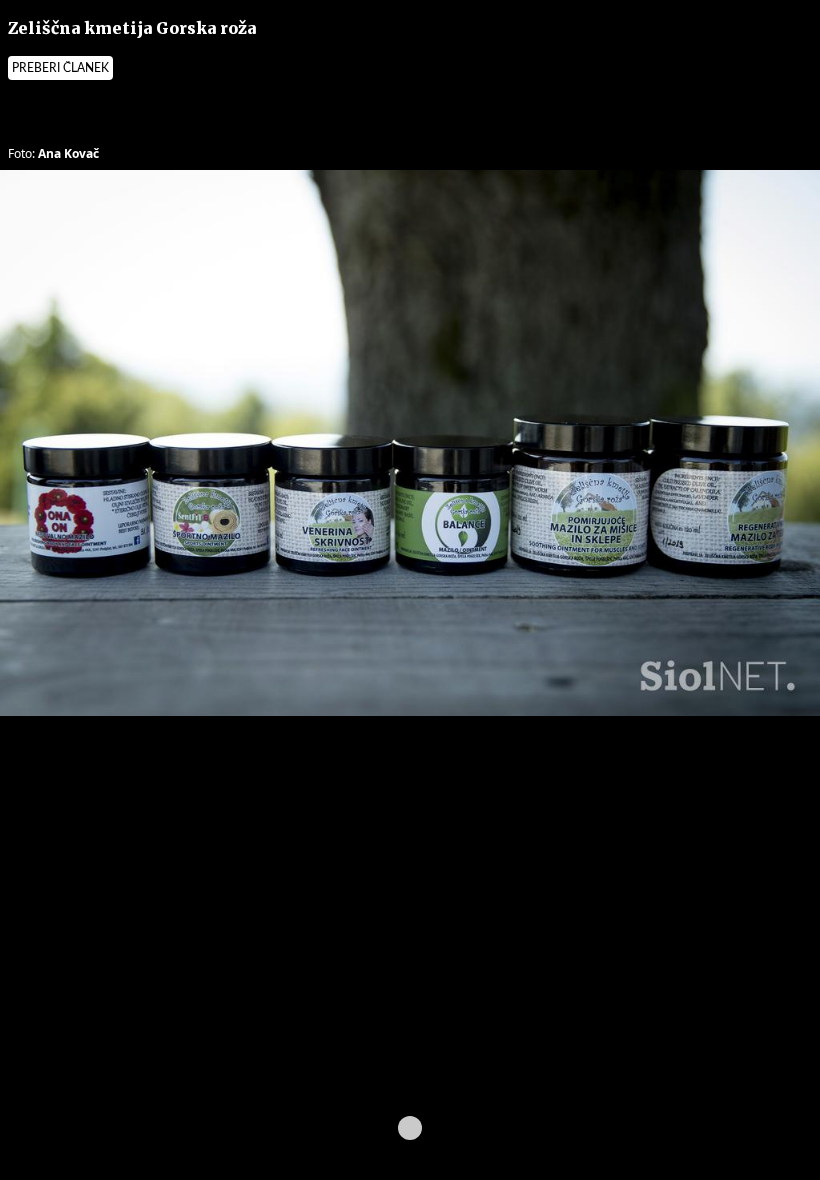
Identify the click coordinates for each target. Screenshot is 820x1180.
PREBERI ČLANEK (60, 68)
